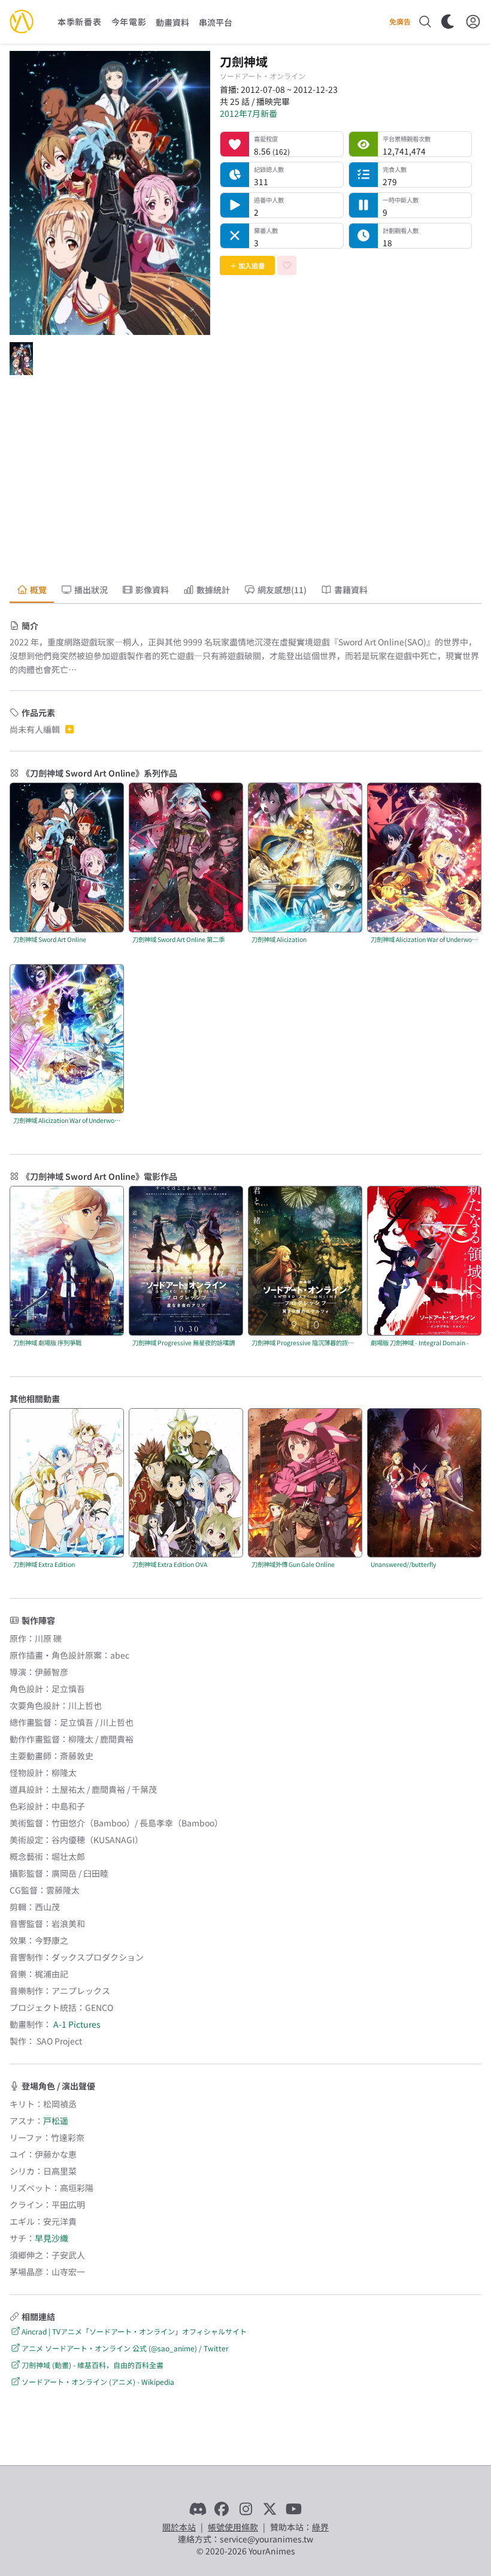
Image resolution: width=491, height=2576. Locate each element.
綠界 (320, 2527)
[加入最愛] (287, 265)
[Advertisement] (245, 481)
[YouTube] (293, 2509)
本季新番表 (80, 22)
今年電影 (129, 22)
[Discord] (198, 2509)
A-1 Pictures (77, 2024)
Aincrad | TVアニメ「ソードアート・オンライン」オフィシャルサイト (134, 2331)
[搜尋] (425, 22)
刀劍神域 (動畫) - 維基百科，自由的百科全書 (93, 2365)
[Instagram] (245, 2509)
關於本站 (179, 2527)
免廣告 (400, 22)
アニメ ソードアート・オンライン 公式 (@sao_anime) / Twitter (125, 2348)
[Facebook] (222, 2509)
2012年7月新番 (248, 113)
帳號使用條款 (233, 2527)
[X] (269, 2509)
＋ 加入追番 (247, 265)
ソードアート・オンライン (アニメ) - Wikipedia (98, 2382)
